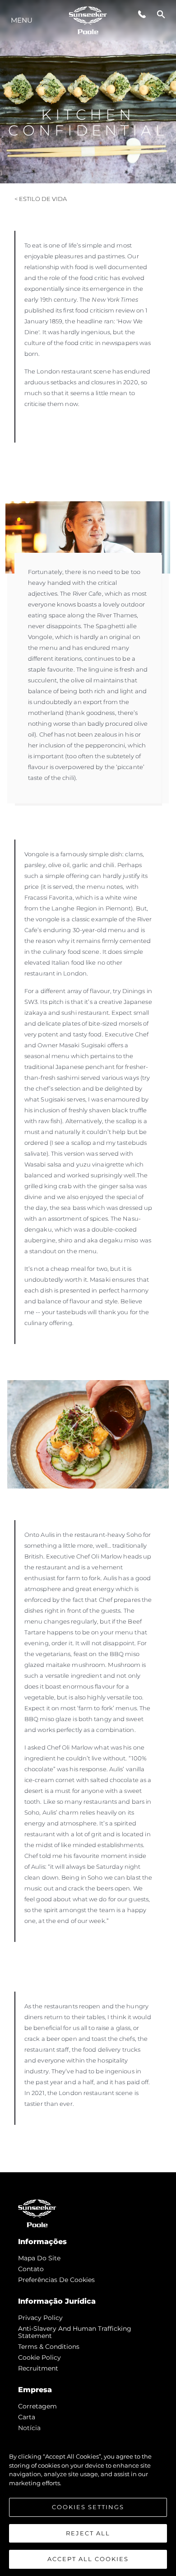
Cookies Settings (88, 2507)
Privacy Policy (40, 2318)
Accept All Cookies (88, 2559)
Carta (27, 2417)
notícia (29, 2428)
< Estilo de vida (41, 199)
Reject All (88, 2533)
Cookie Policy (39, 2357)
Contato (31, 2269)
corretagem (37, 2406)
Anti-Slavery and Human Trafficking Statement (75, 2332)
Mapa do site (39, 2258)
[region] (88, 2503)
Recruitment (38, 2368)
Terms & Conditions (49, 2347)
